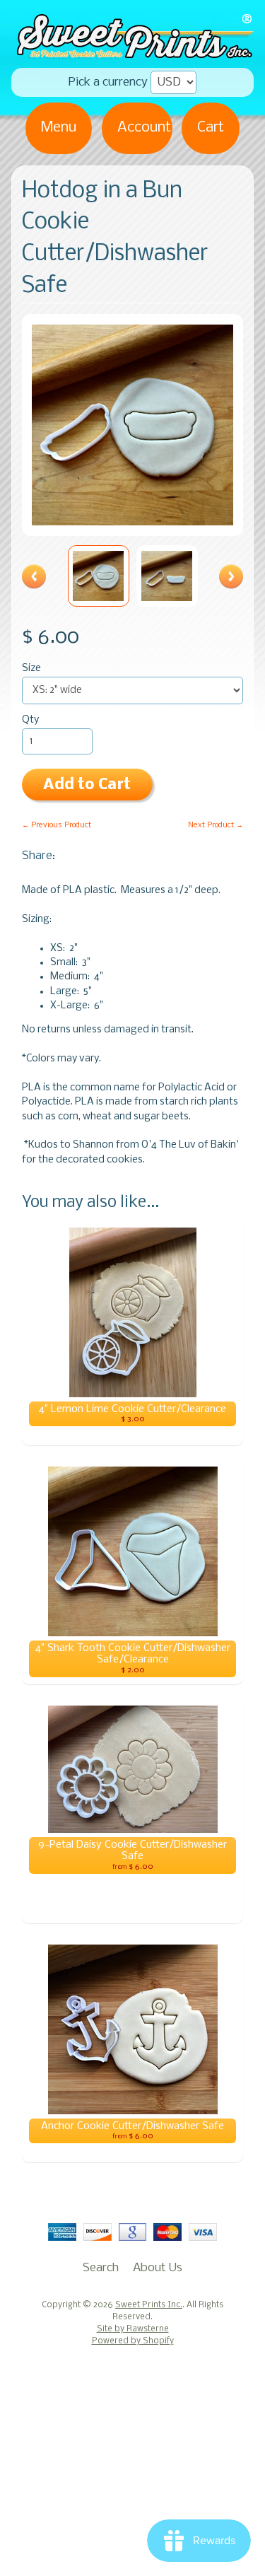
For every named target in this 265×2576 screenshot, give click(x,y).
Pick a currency (108, 82)
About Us (158, 2268)
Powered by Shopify (133, 2341)
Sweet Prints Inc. (149, 2305)
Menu (59, 128)
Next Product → (216, 825)
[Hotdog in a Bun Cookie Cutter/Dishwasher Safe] (99, 576)
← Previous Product (57, 825)
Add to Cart (87, 785)
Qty (30, 720)
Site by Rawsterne (133, 2329)
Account (144, 128)
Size (31, 669)
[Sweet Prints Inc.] (132, 53)
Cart (211, 128)
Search (101, 2268)
